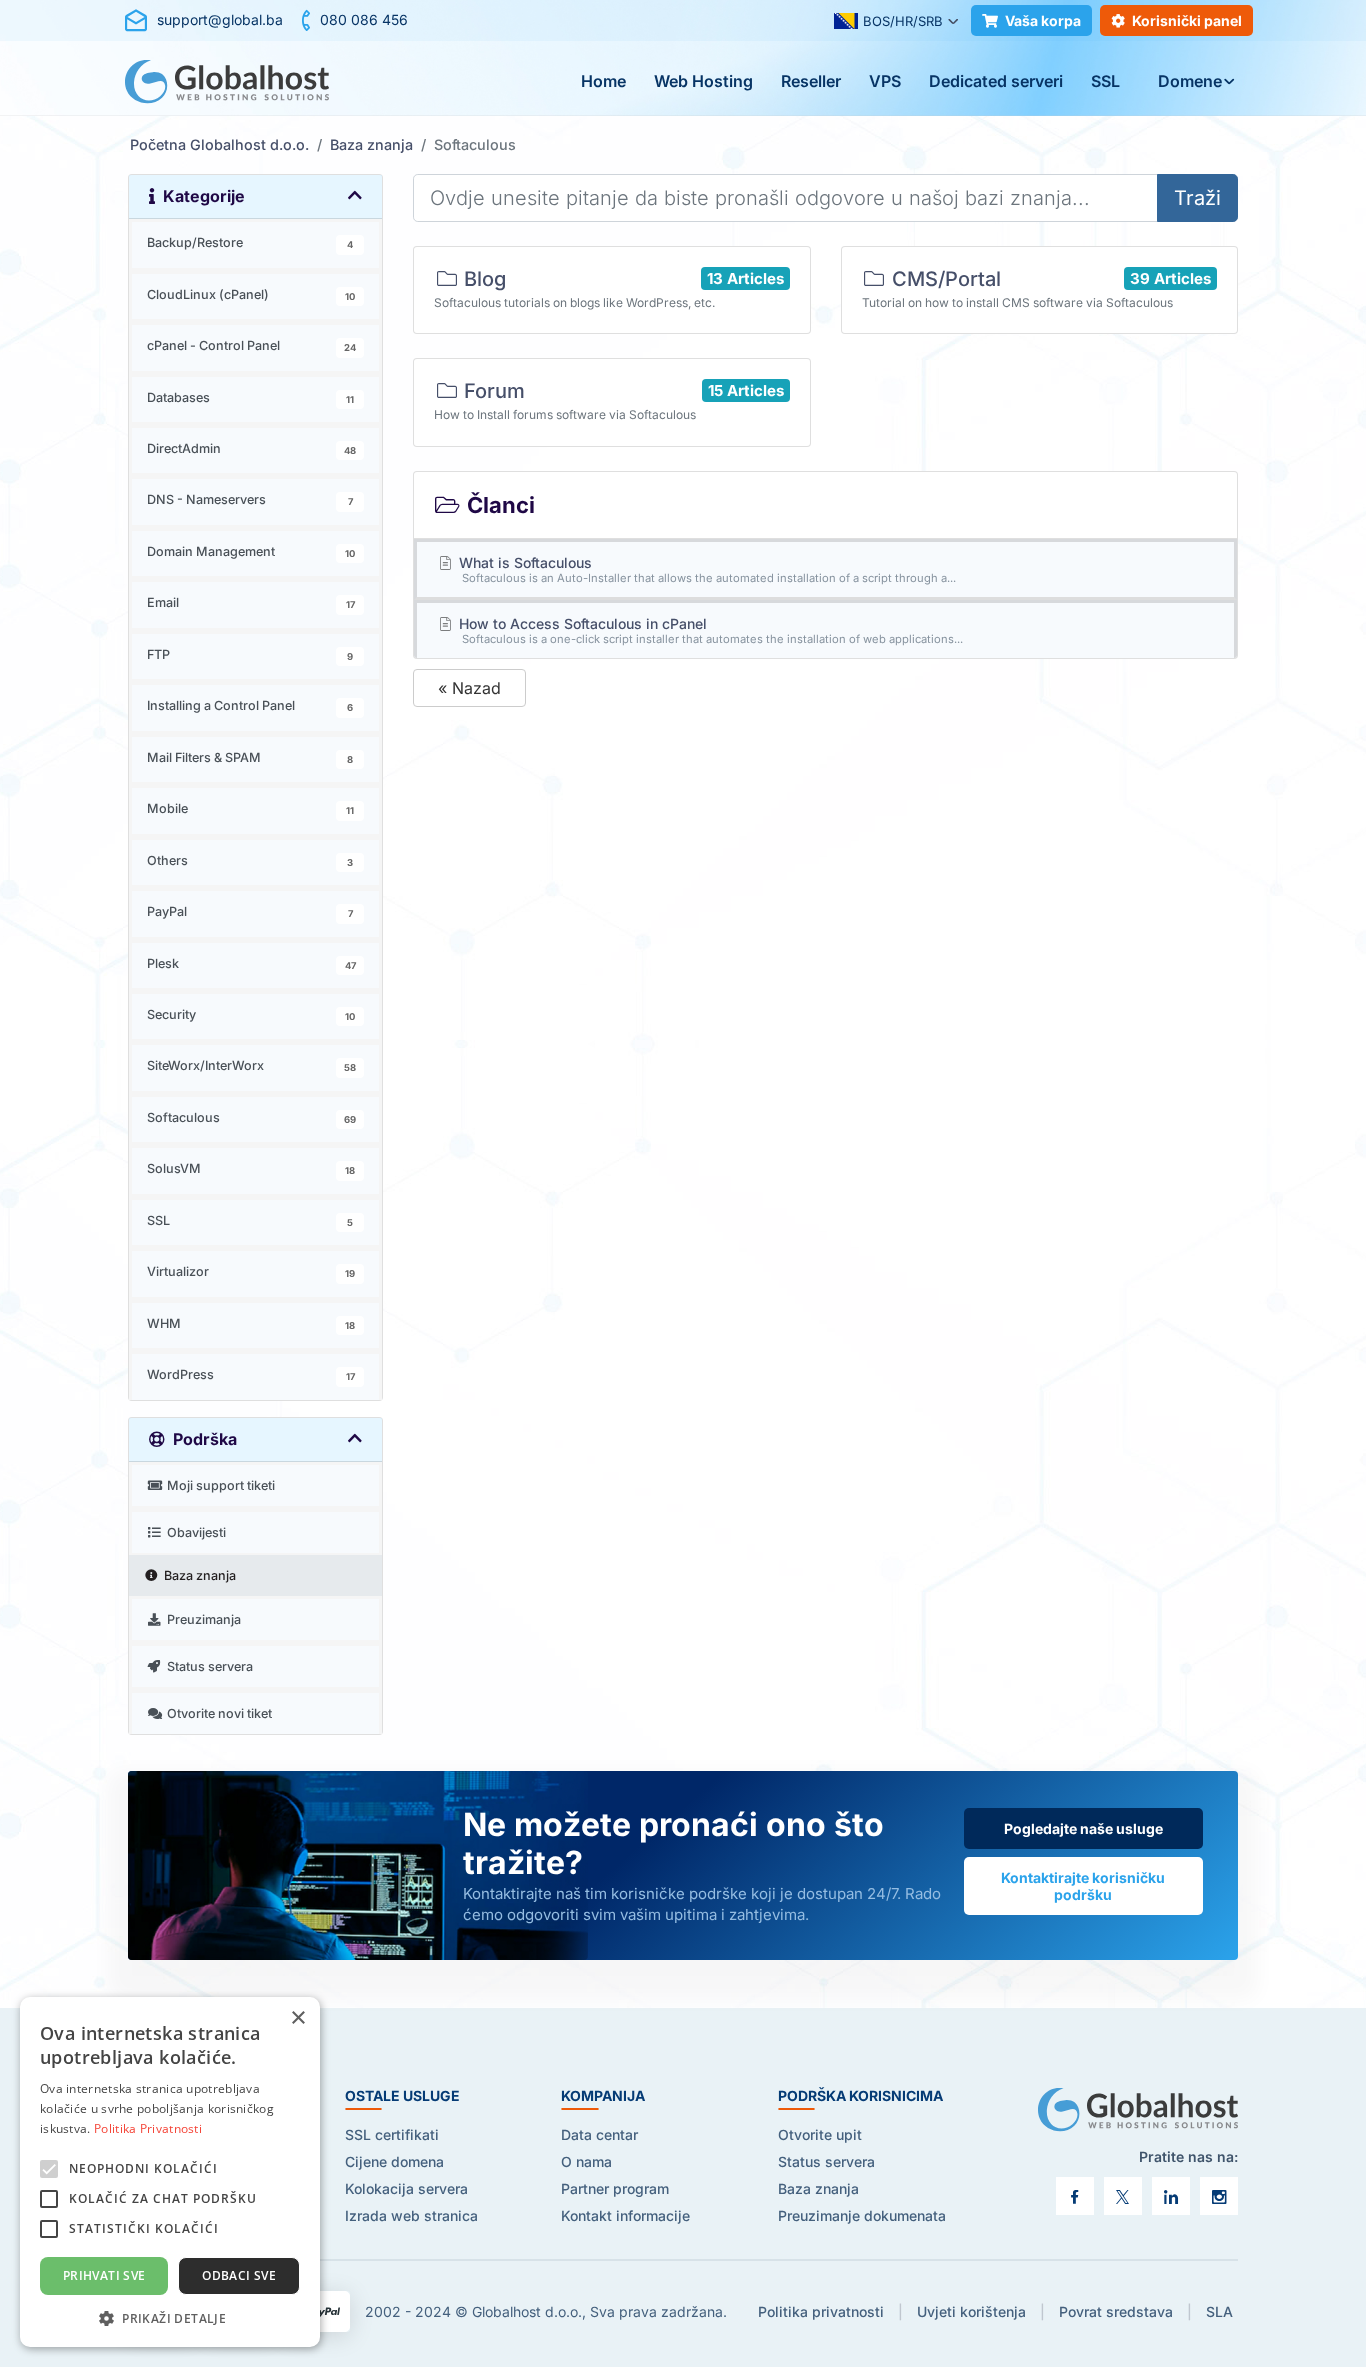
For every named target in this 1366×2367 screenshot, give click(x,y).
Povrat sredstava (1116, 2311)
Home (603, 81)
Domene (1190, 81)
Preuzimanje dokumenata (862, 2215)
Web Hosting (703, 81)
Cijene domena (394, 2161)
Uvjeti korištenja (971, 2311)
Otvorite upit (820, 2134)
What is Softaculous (706, 569)
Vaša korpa (1043, 20)
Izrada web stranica (411, 2215)
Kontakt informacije (625, 2215)
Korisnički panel (1187, 20)
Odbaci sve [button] (239, 2275)
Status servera (826, 2161)
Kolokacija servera (406, 2188)
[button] (170, 2317)
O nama (586, 2161)
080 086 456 (364, 19)
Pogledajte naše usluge (1083, 1828)
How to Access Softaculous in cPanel (709, 630)
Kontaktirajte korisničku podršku (1083, 1886)
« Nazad (469, 688)
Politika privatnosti (821, 2311)
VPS (885, 81)
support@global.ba (220, 19)
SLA (1219, 2311)
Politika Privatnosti (148, 2128)
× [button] (297, 2018)
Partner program (615, 2188)
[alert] (170, 2172)
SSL (1105, 81)
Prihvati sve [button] (104, 2275)
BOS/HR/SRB (903, 21)
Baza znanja (371, 144)
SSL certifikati (392, 2134)
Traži (1197, 198)
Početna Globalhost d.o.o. (219, 144)
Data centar (599, 2134)
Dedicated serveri (996, 81)
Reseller (811, 81)
